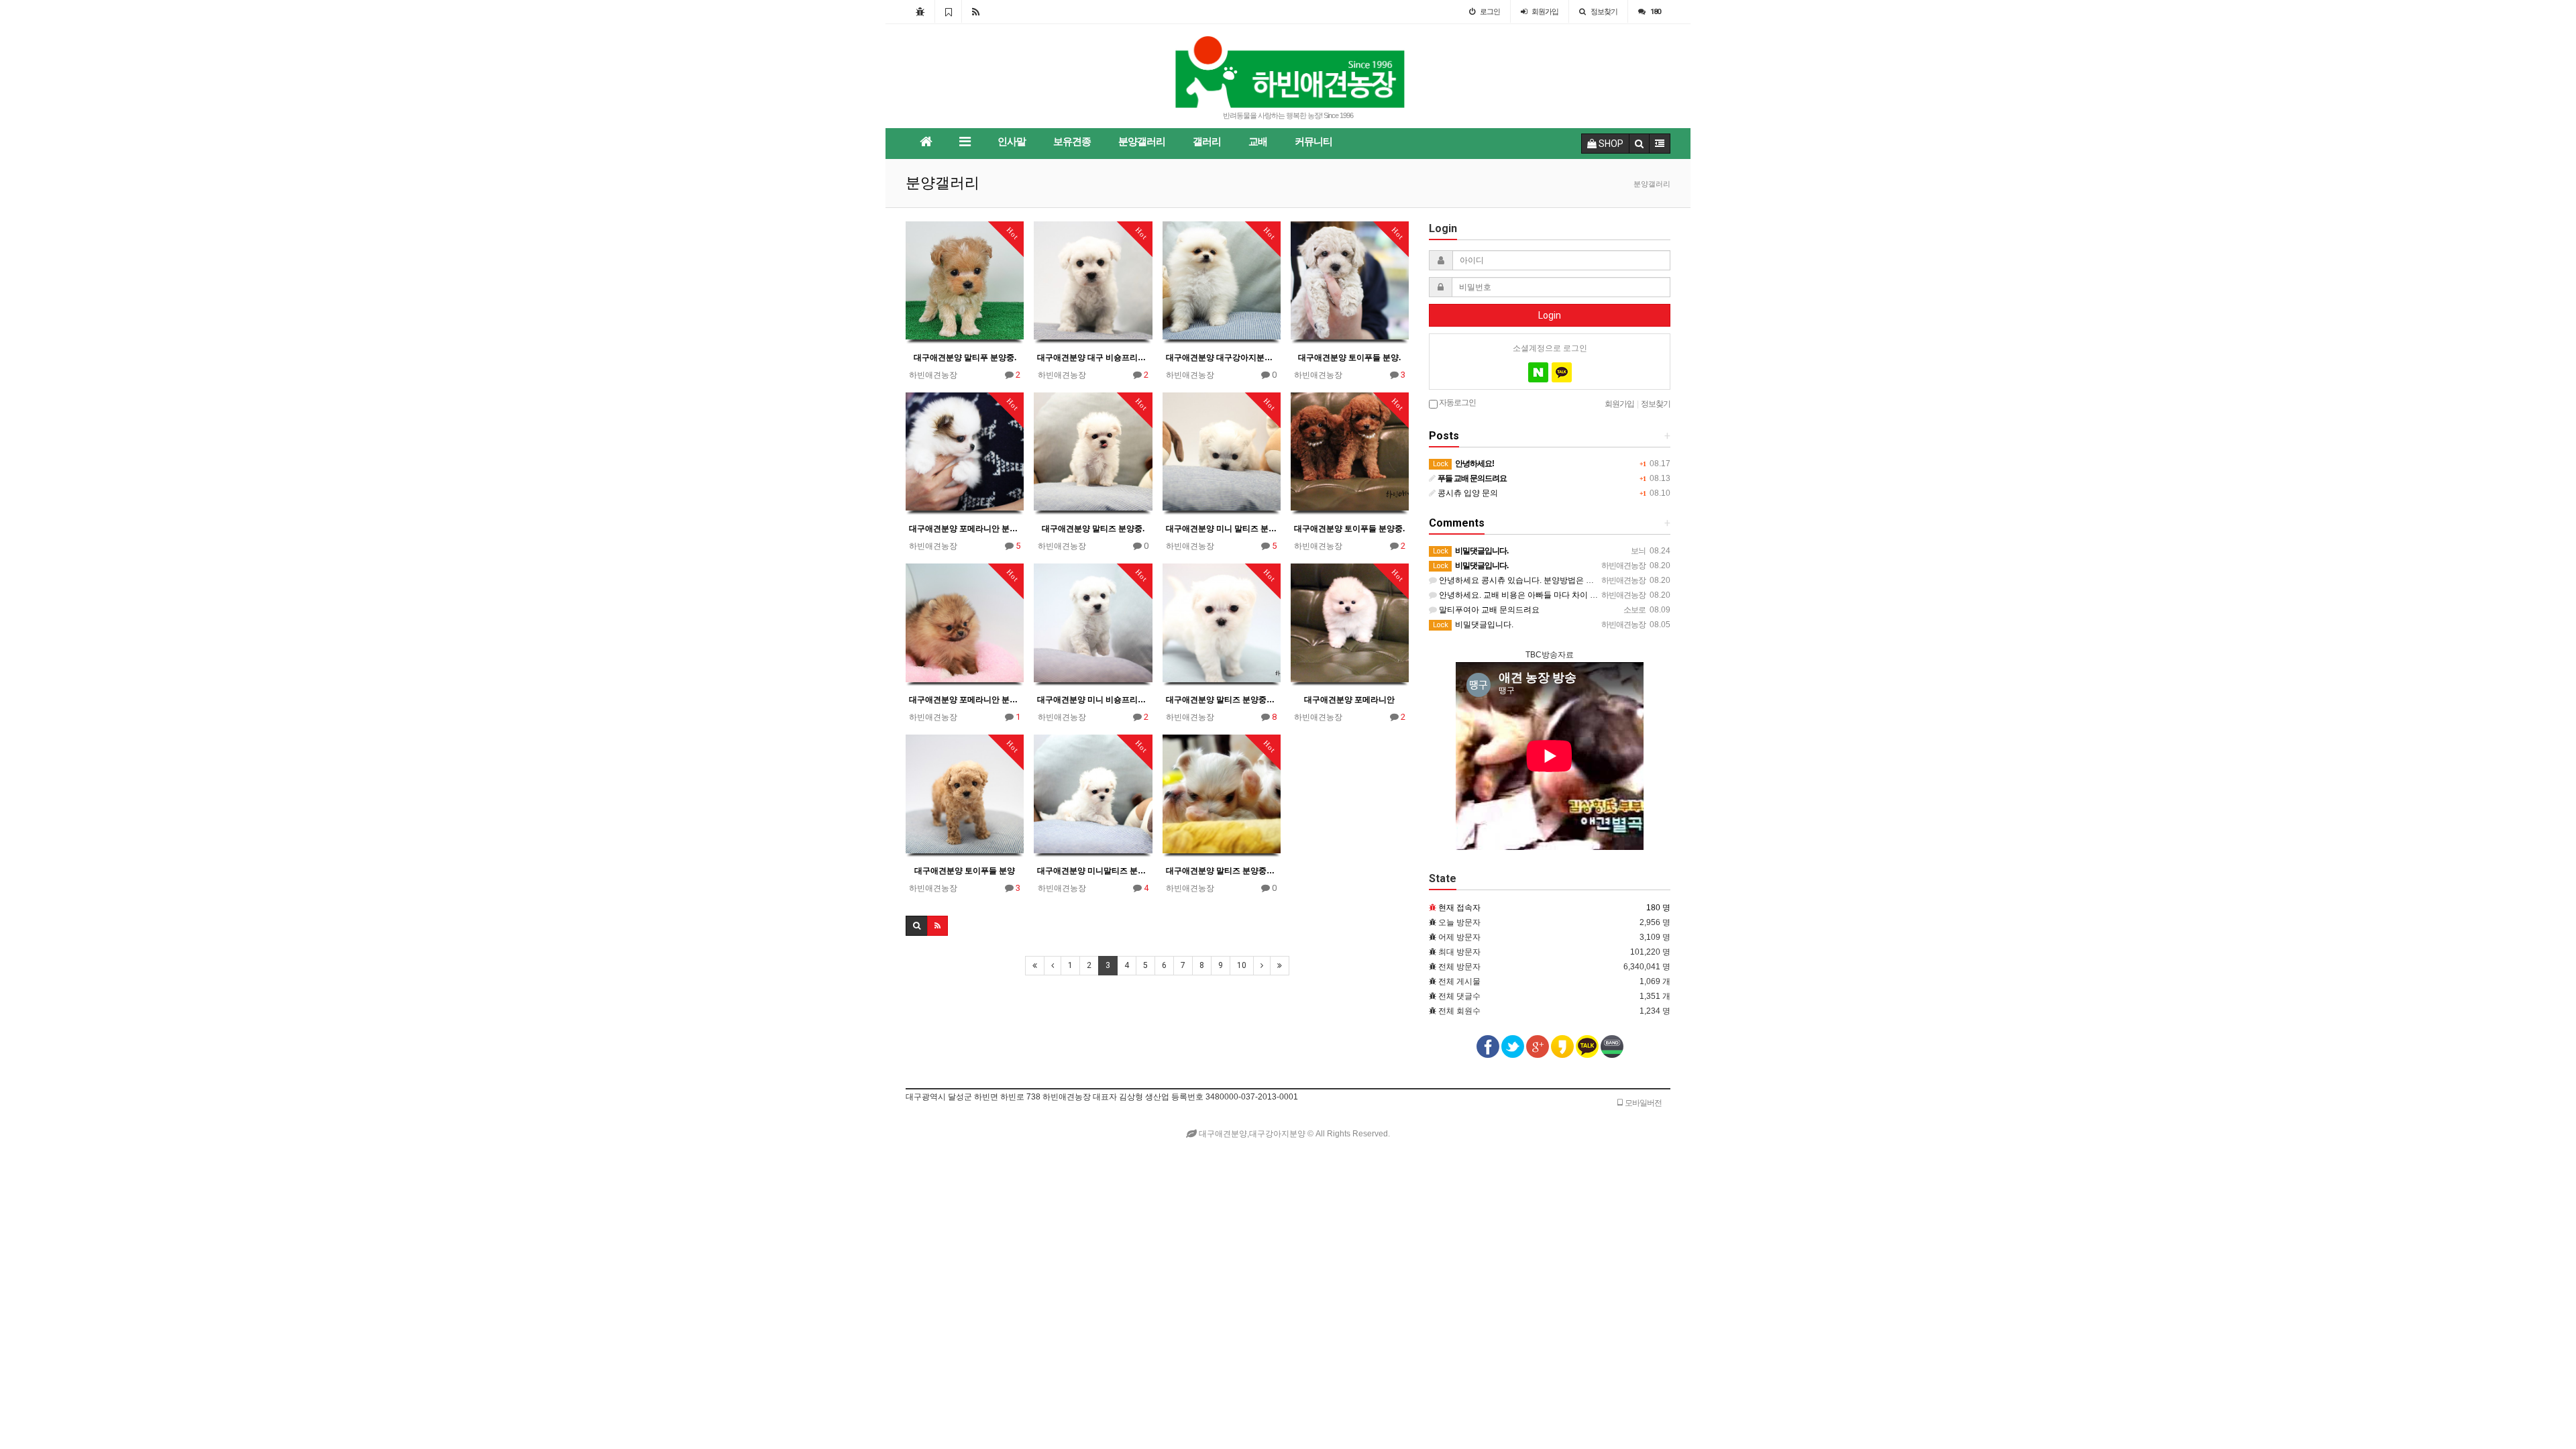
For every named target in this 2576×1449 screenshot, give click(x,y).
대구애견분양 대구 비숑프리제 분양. (1093, 358)
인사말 (1012, 142)
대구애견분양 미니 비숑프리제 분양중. (1093, 700)
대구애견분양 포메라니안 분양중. (965, 529)
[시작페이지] (920, 11)
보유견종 (1072, 142)
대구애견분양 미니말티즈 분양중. (1093, 871)
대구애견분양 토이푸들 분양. (1349, 358)
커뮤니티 (1313, 142)
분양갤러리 (1142, 142)
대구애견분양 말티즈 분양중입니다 (1222, 700)
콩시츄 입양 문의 (1467, 493)
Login (1550, 315)
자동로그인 (1457, 402)
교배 (1258, 142)
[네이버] (1538, 372)
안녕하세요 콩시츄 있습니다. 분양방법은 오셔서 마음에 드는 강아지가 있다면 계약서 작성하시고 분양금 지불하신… (1644, 580)
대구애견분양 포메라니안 (1349, 700)
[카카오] (1562, 372)
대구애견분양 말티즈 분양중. (1093, 529)
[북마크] (948, 11)
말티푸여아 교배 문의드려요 (1488, 610)
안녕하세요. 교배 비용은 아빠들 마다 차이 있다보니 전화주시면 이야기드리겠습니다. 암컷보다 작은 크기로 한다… (1641, 595)
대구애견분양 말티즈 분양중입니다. (1222, 871)
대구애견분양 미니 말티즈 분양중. (1222, 529)
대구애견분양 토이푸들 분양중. (1349, 529)
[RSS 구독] (976, 11)
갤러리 (1207, 142)
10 (1242, 965)
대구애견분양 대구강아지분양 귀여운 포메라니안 (1222, 358)
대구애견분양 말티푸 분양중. (965, 358)
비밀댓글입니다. (1473, 625)
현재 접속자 (1459, 908)
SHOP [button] (1610, 144)
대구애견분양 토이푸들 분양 (965, 871)
